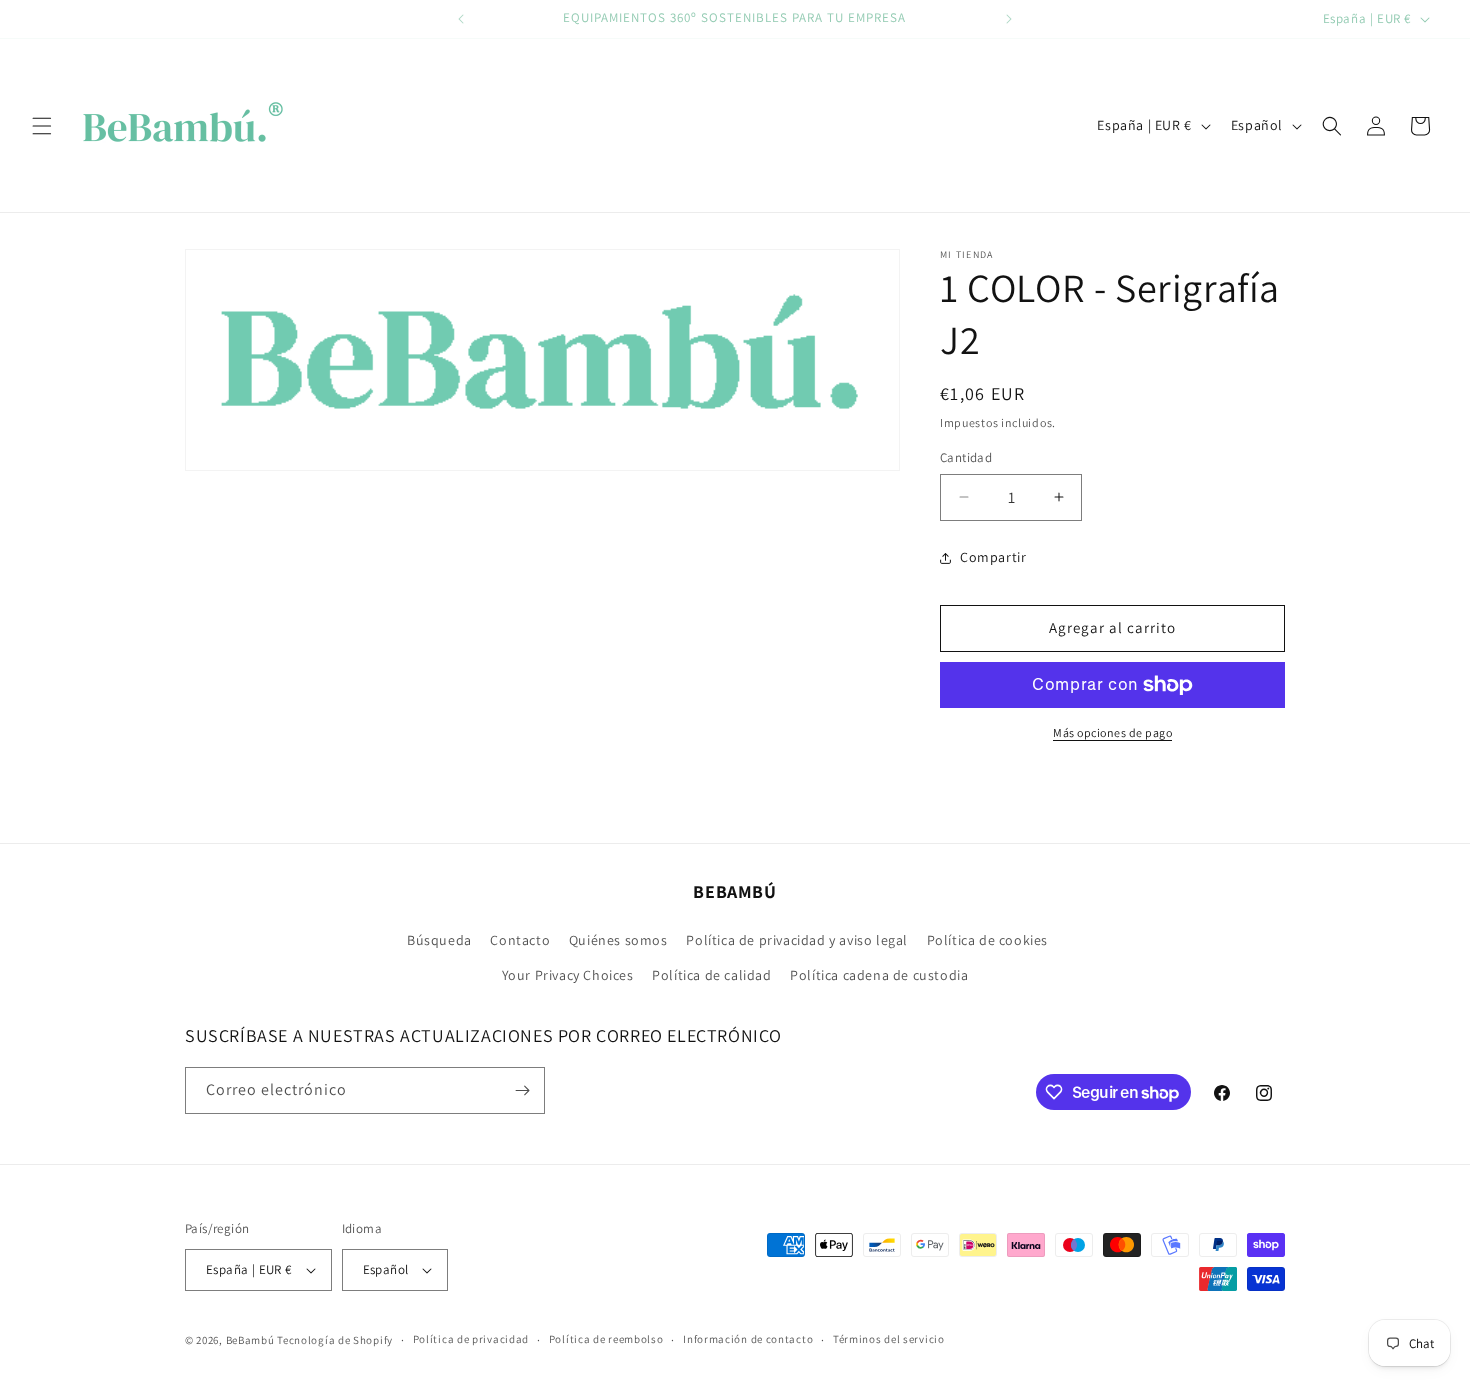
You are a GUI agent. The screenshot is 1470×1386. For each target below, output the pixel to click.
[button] (42, 126)
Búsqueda (439, 940)
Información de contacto (748, 1339)
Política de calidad (711, 976)
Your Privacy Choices (568, 976)
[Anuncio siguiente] (1009, 19)
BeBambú (250, 1340)
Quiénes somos (618, 940)
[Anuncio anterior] (461, 19)
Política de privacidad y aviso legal (797, 940)
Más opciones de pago (1112, 732)
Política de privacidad (471, 1339)
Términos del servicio (889, 1339)
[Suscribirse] (522, 1090)
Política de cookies (987, 940)
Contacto (520, 940)
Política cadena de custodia (879, 976)
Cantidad (966, 457)
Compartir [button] (993, 557)
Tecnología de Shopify (335, 1340)
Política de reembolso (606, 1339)
